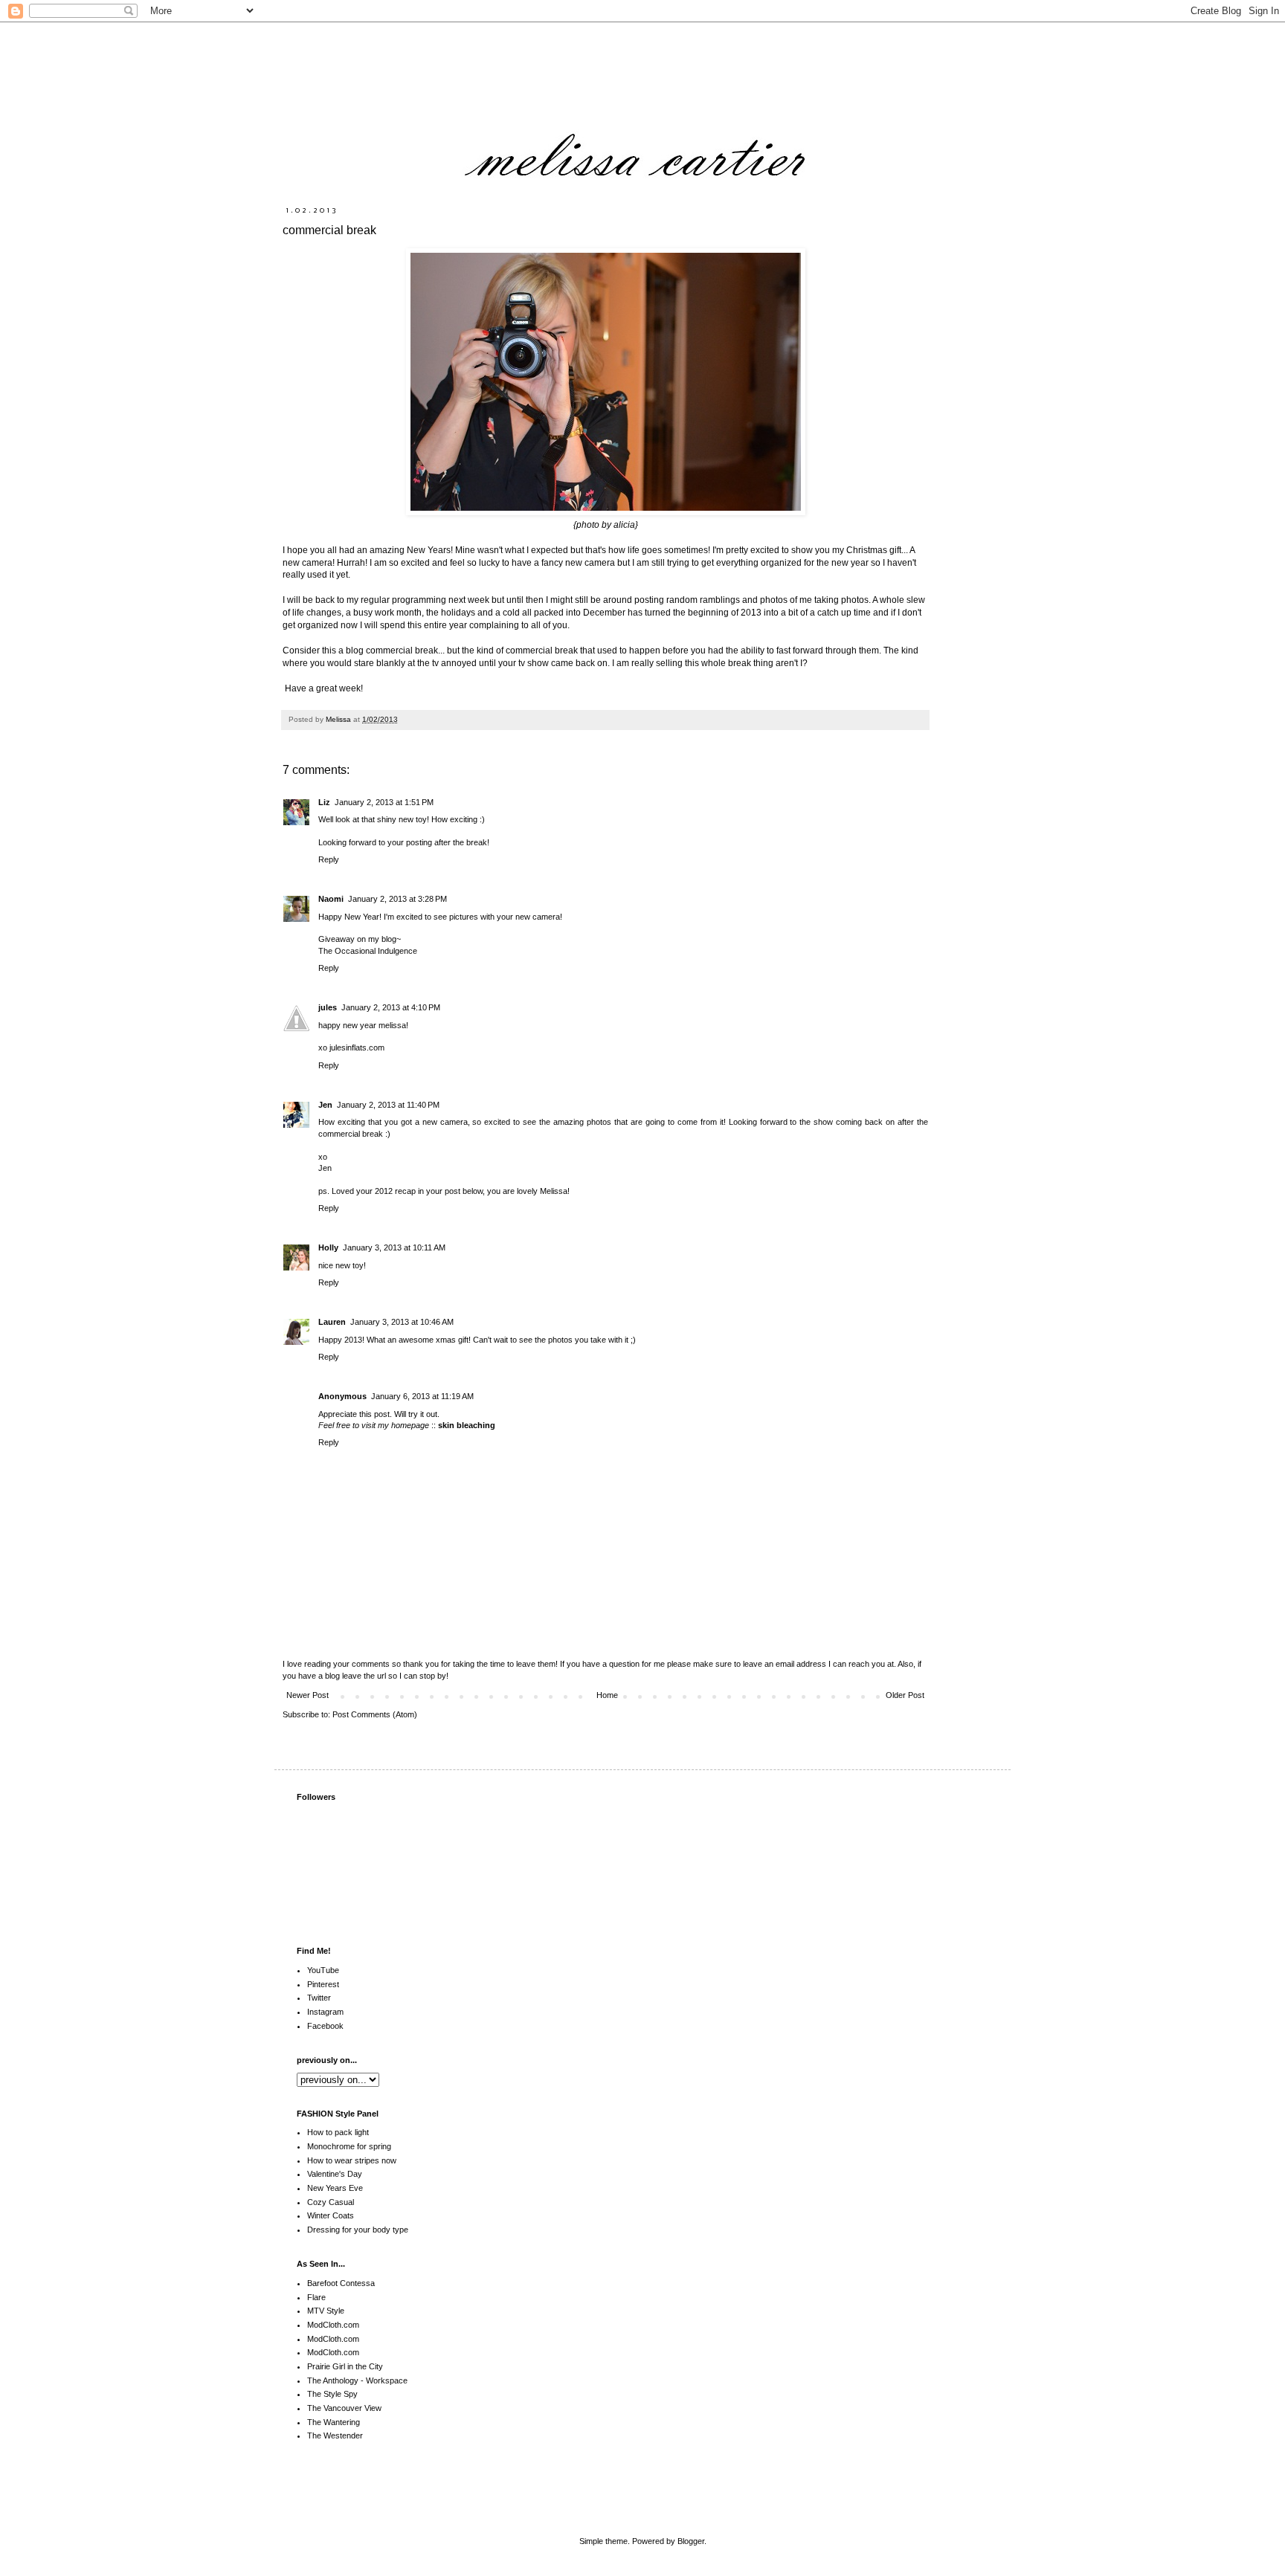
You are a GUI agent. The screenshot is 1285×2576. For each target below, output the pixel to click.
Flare (316, 2297)
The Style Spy (332, 2394)
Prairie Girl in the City (345, 2366)
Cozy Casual (331, 2202)
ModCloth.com (333, 2325)
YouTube (323, 1970)
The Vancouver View (344, 2408)
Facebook (325, 2026)
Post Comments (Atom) (375, 1714)
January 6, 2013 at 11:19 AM (422, 1396)
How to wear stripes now (352, 2160)
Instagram (325, 2012)
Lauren (332, 1322)
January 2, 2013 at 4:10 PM (391, 1007)
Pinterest (323, 1984)
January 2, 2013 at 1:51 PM (384, 802)
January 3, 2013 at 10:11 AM (394, 1247)
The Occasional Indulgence (368, 951)
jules (328, 1007)
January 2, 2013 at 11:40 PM (388, 1105)
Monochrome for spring (349, 2146)
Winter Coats (331, 2215)
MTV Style (326, 2311)
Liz (324, 802)
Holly (328, 1247)
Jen (325, 1105)
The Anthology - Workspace (357, 2380)
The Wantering (334, 2422)
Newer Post (307, 1695)
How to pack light (338, 2132)
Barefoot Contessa (341, 2283)
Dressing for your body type (358, 2230)
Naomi (331, 899)
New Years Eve (335, 2188)
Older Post (905, 1695)
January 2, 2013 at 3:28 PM (397, 899)
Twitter (319, 1998)
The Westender (335, 2435)
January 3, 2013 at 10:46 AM (402, 1322)
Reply (329, 859)
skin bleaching (467, 1425)
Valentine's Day (335, 2174)
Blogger (691, 2541)
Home (607, 1695)
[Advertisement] (828, 2488)
